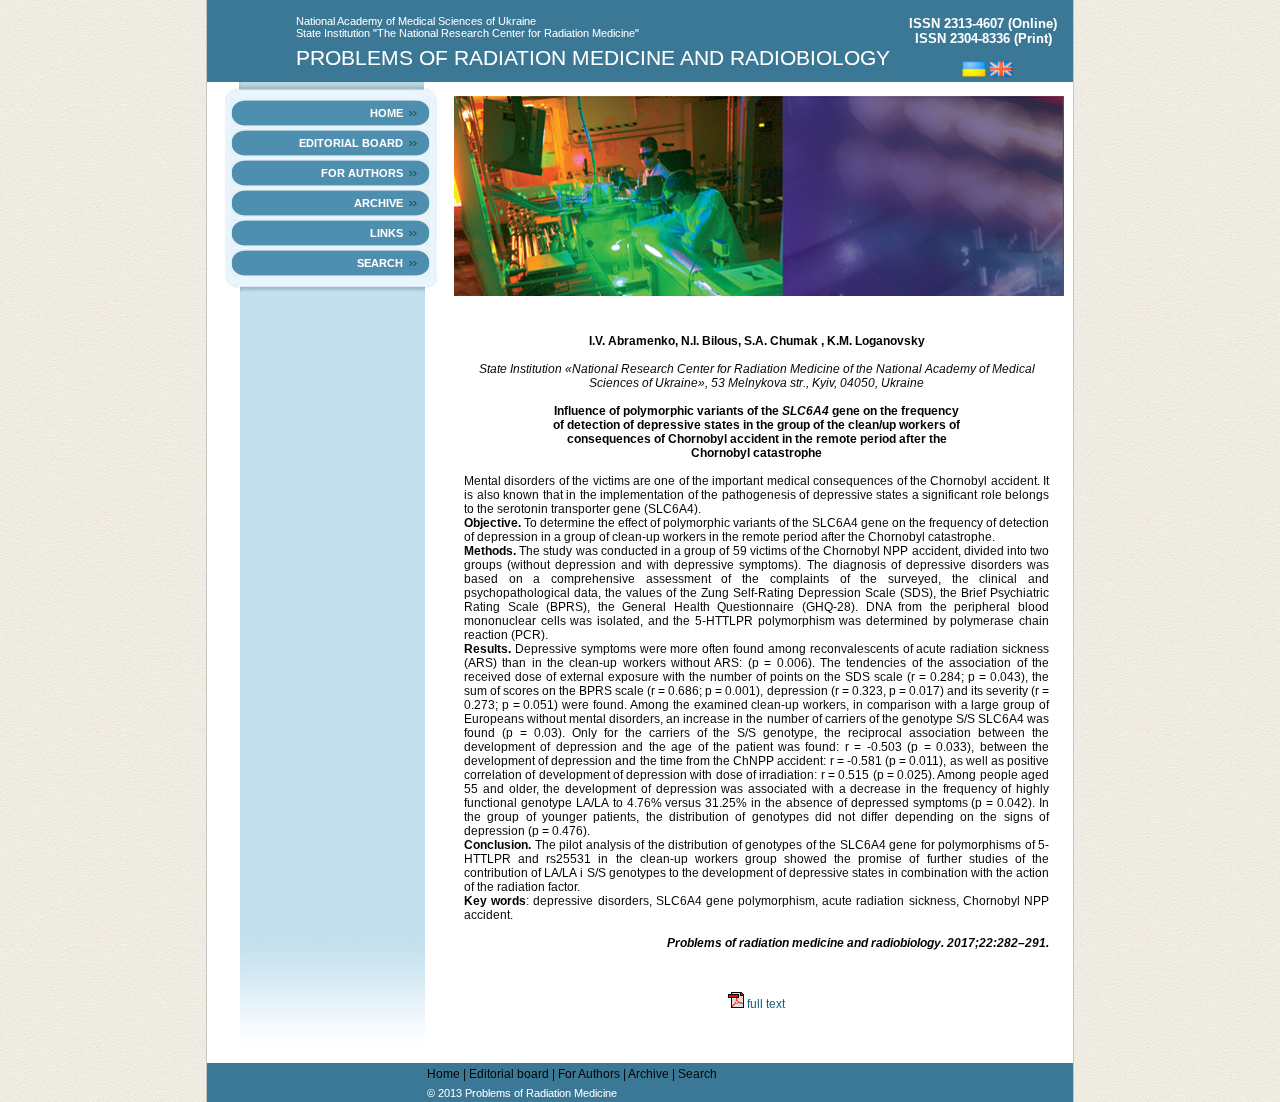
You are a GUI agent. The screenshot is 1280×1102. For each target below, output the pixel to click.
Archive (378, 203)
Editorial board (351, 143)
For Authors (362, 173)
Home (386, 113)
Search (380, 263)
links (386, 233)
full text (764, 1004)
